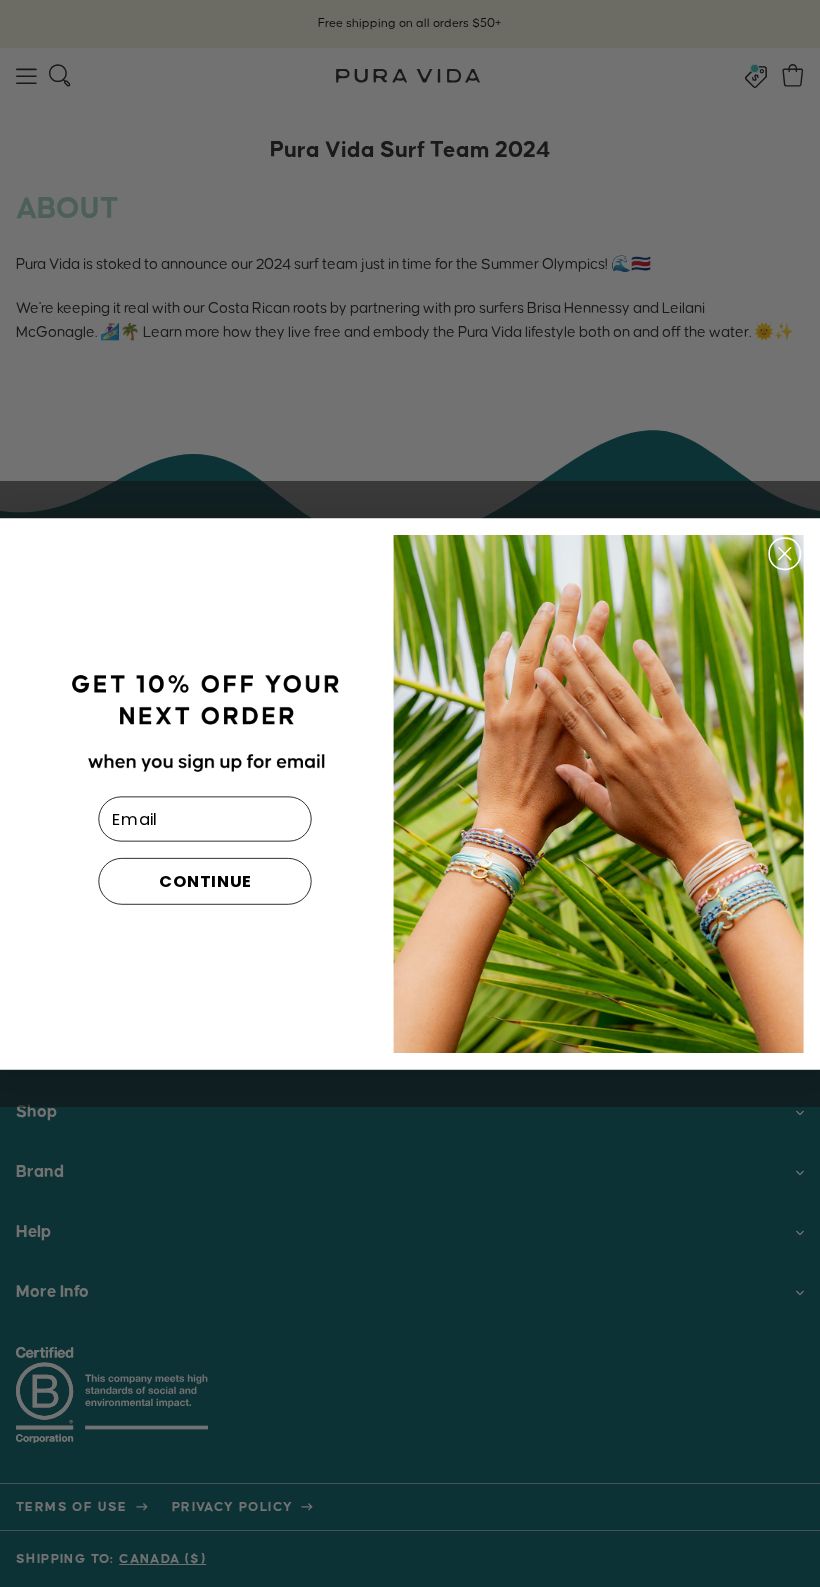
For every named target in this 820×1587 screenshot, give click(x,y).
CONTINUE (205, 880)
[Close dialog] (785, 553)
